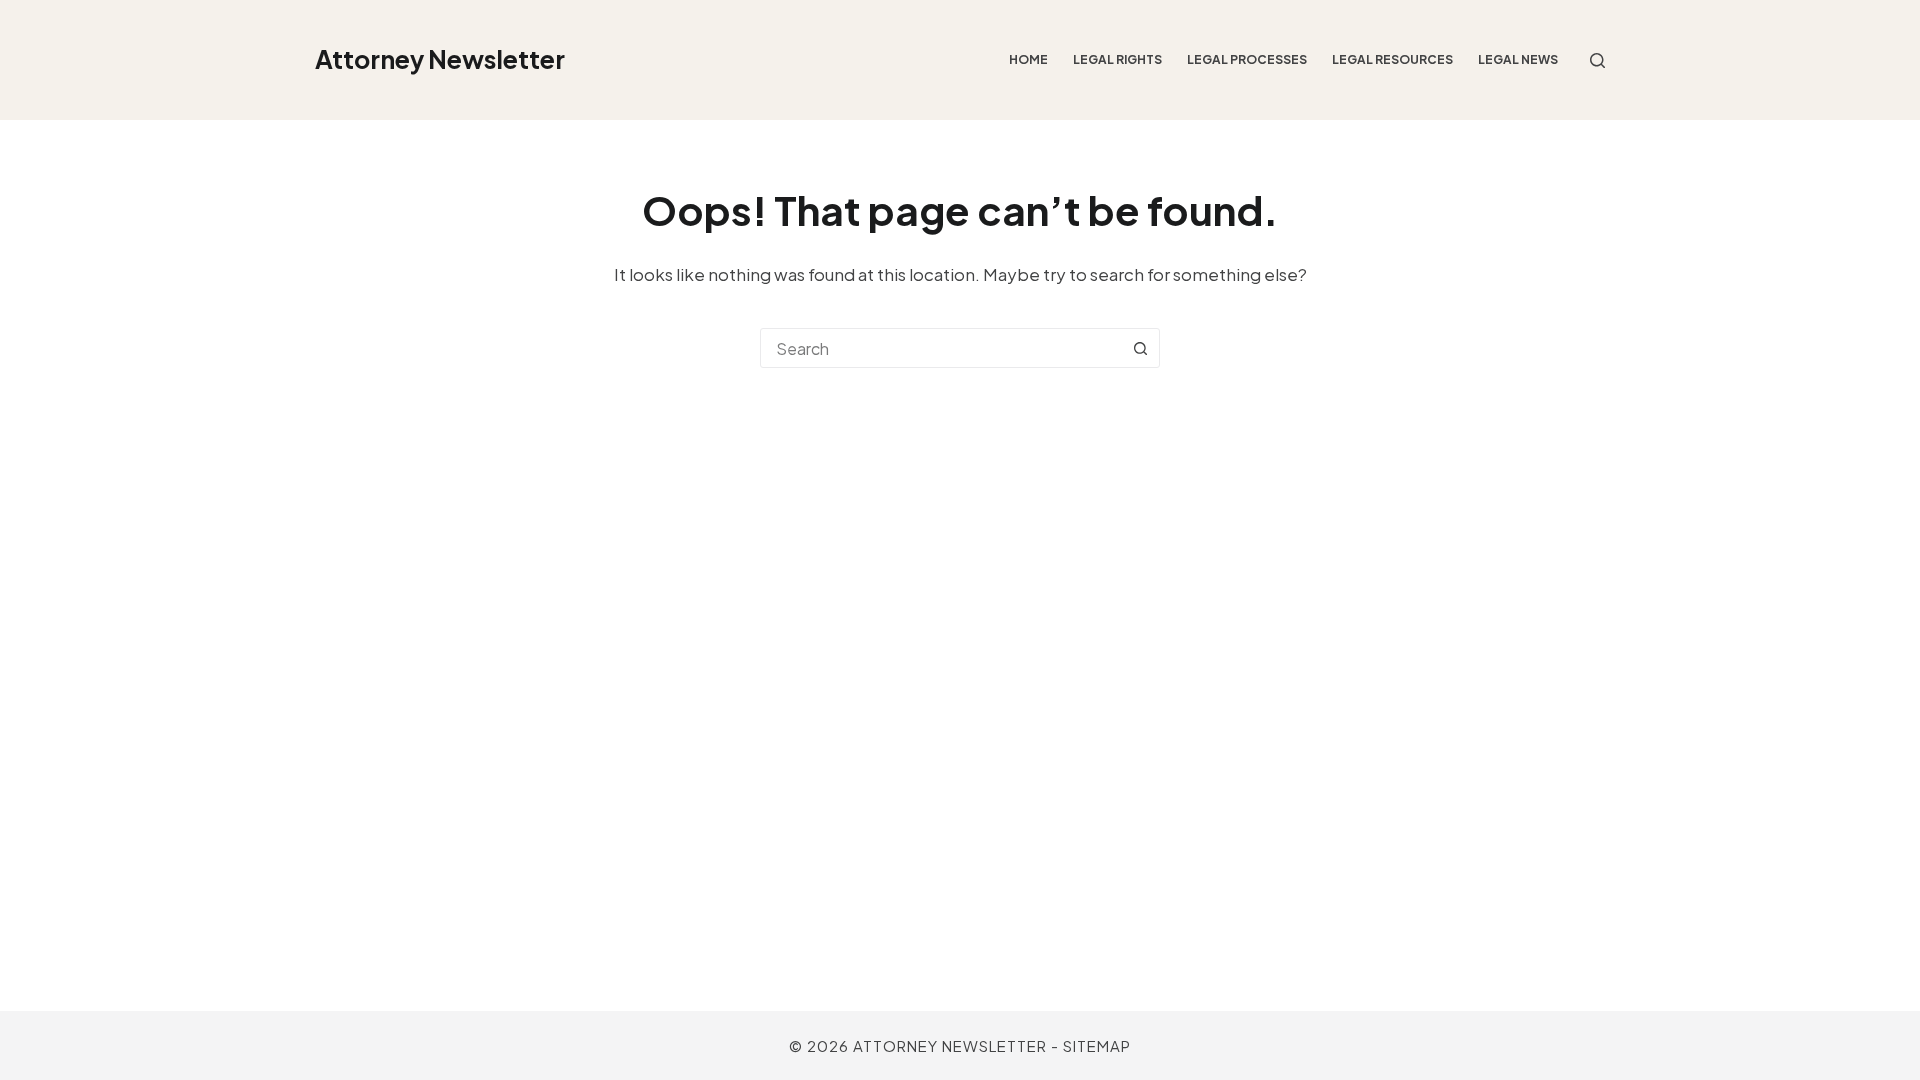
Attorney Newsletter (440, 59)
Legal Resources (1392, 59)
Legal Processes (1247, 59)
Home (1028, 59)
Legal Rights (1117, 59)
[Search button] (1140, 348)
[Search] (1597, 60)
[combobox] (941, 348)
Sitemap (1097, 1045)
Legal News (1518, 59)
